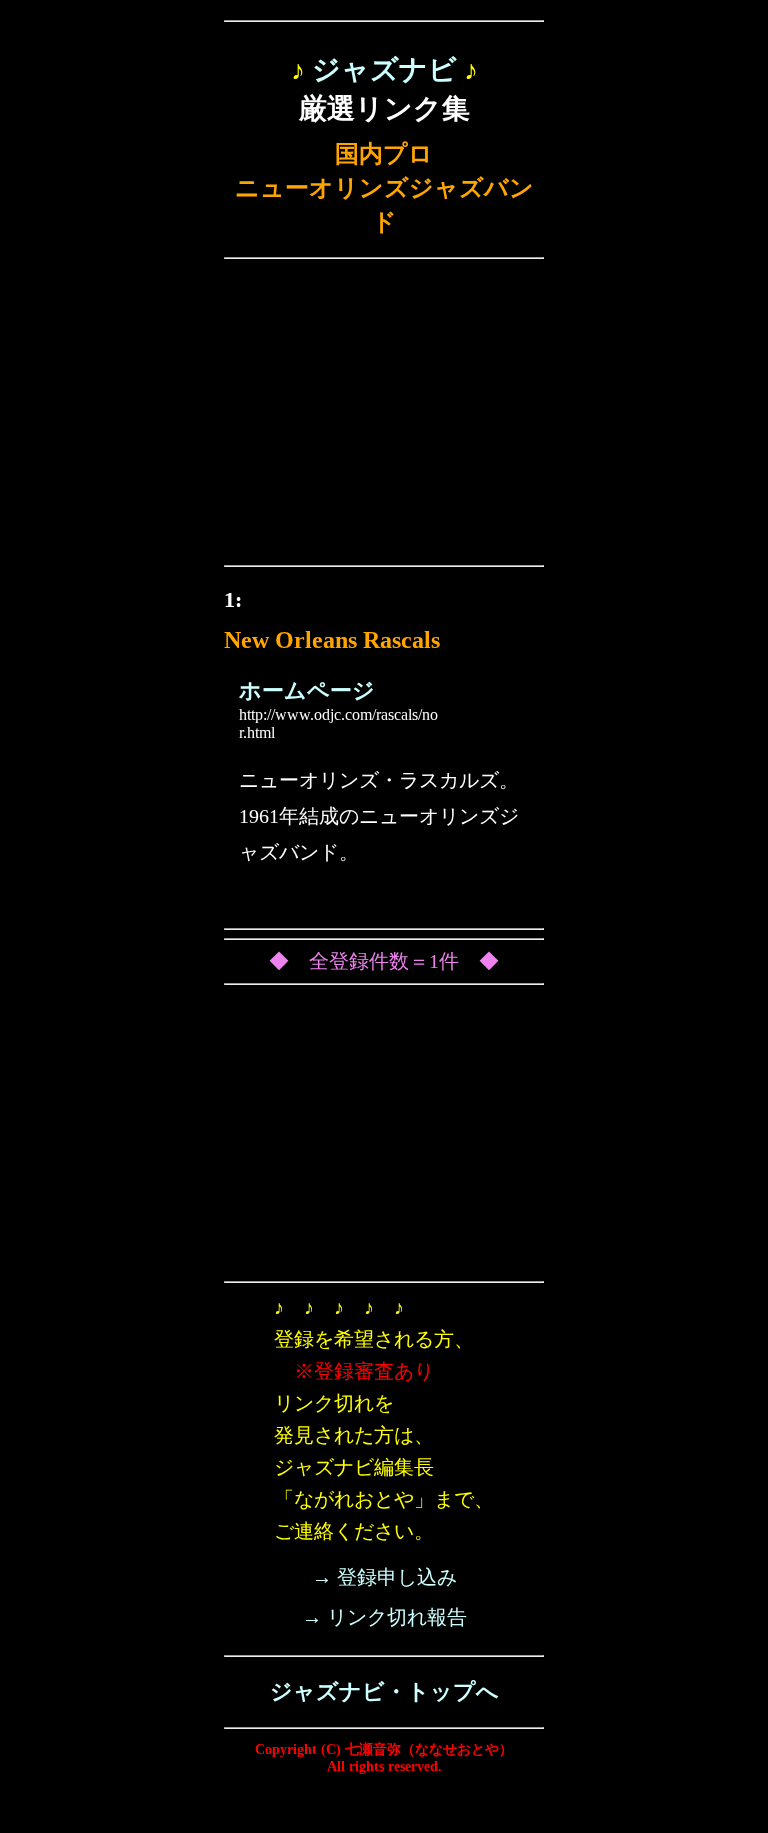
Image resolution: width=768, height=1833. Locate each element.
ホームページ (307, 690)
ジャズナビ (384, 69)
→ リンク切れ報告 (384, 1617)
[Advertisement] (384, 417)
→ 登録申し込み (384, 1577)
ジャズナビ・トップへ (384, 1691)
